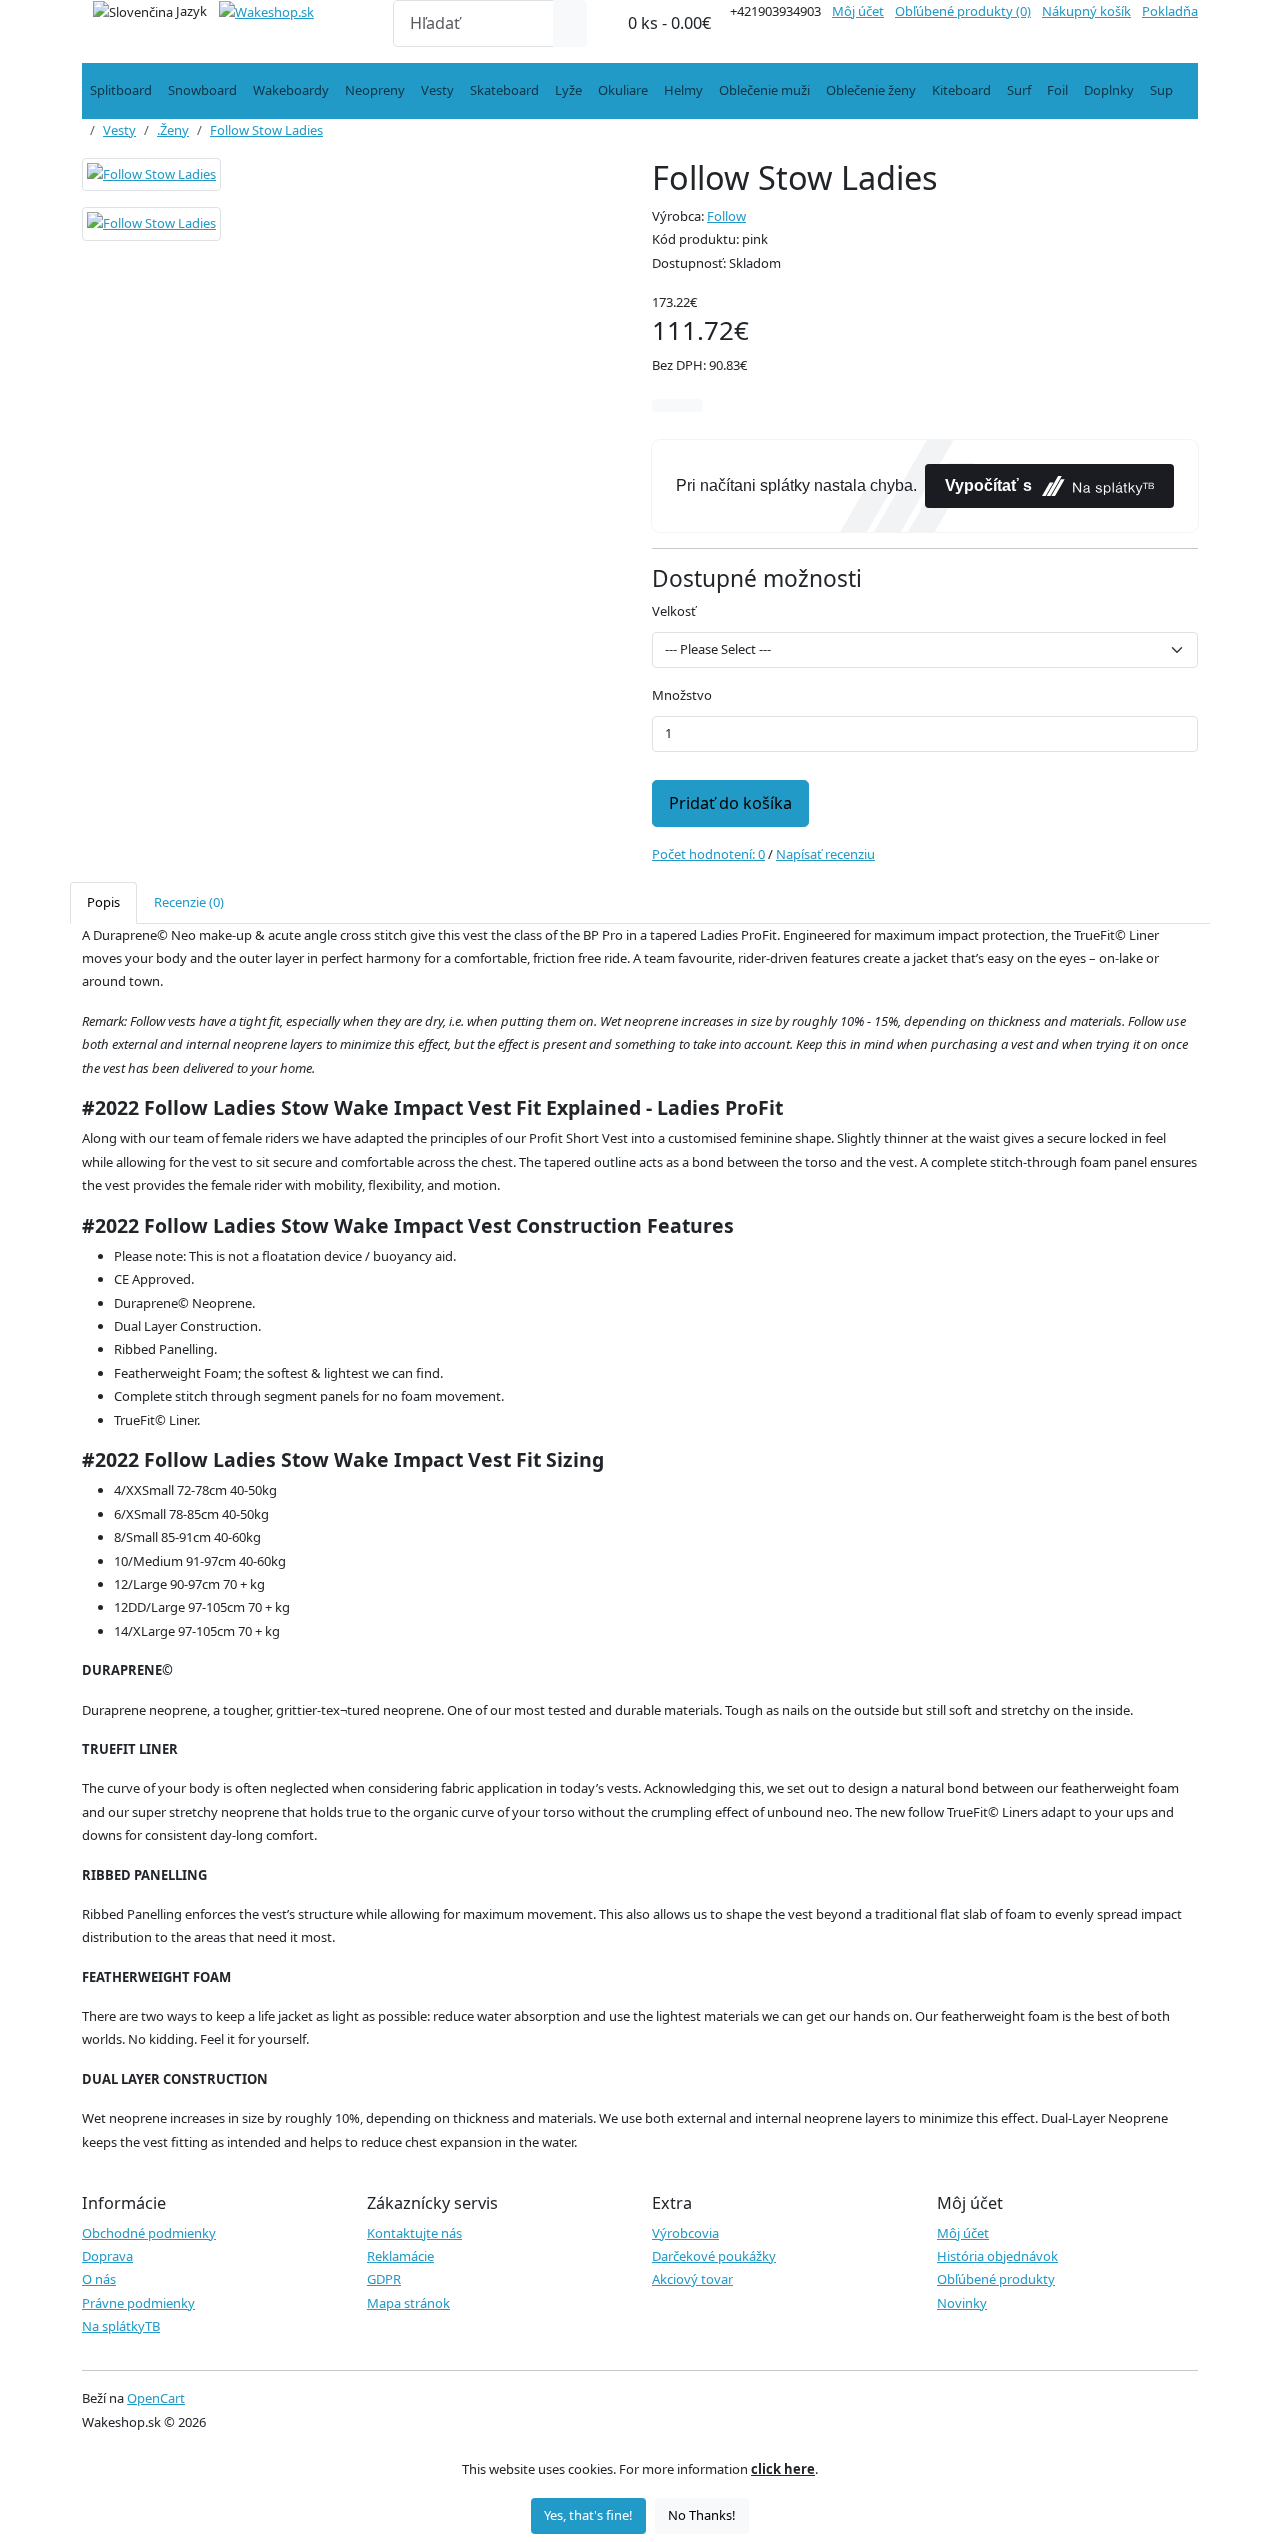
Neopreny (375, 90)
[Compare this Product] (690, 405)
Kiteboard (961, 90)
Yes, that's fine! (588, 2515)
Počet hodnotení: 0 (708, 854)
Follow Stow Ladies (266, 130)
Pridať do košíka (730, 803)
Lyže (568, 90)
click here (783, 2469)
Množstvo (682, 695)
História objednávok (997, 2256)
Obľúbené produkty (996, 2279)
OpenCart (156, 2398)
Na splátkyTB (121, 2326)
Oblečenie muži (764, 90)
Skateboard (504, 90)
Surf (1019, 90)
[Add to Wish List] (665, 405)
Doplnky (1109, 90)
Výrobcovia (685, 2233)
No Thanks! (702, 2515)
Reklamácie (400, 2256)
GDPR (384, 2279)
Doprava (107, 2256)
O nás (99, 2279)
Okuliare (623, 90)
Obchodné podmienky (149, 2233)
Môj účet (963, 2233)
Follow (726, 216)
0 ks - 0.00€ (669, 23)
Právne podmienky (138, 2303)
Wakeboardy (291, 90)
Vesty (437, 90)
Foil (1057, 90)
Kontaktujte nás (414, 2233)
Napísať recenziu (825, 854)
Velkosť (674, 611)
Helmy (683, 90)
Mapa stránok (408, 2303)
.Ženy (173, 130)
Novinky (962, 2303)
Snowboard (202, 90)
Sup (1161, 90)
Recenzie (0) (189, 902)
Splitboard (121, 90)
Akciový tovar (692, 2279)
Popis (103, 902)
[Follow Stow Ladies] (151, 181)
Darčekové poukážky (714, 2256)
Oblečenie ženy (871, 90)
